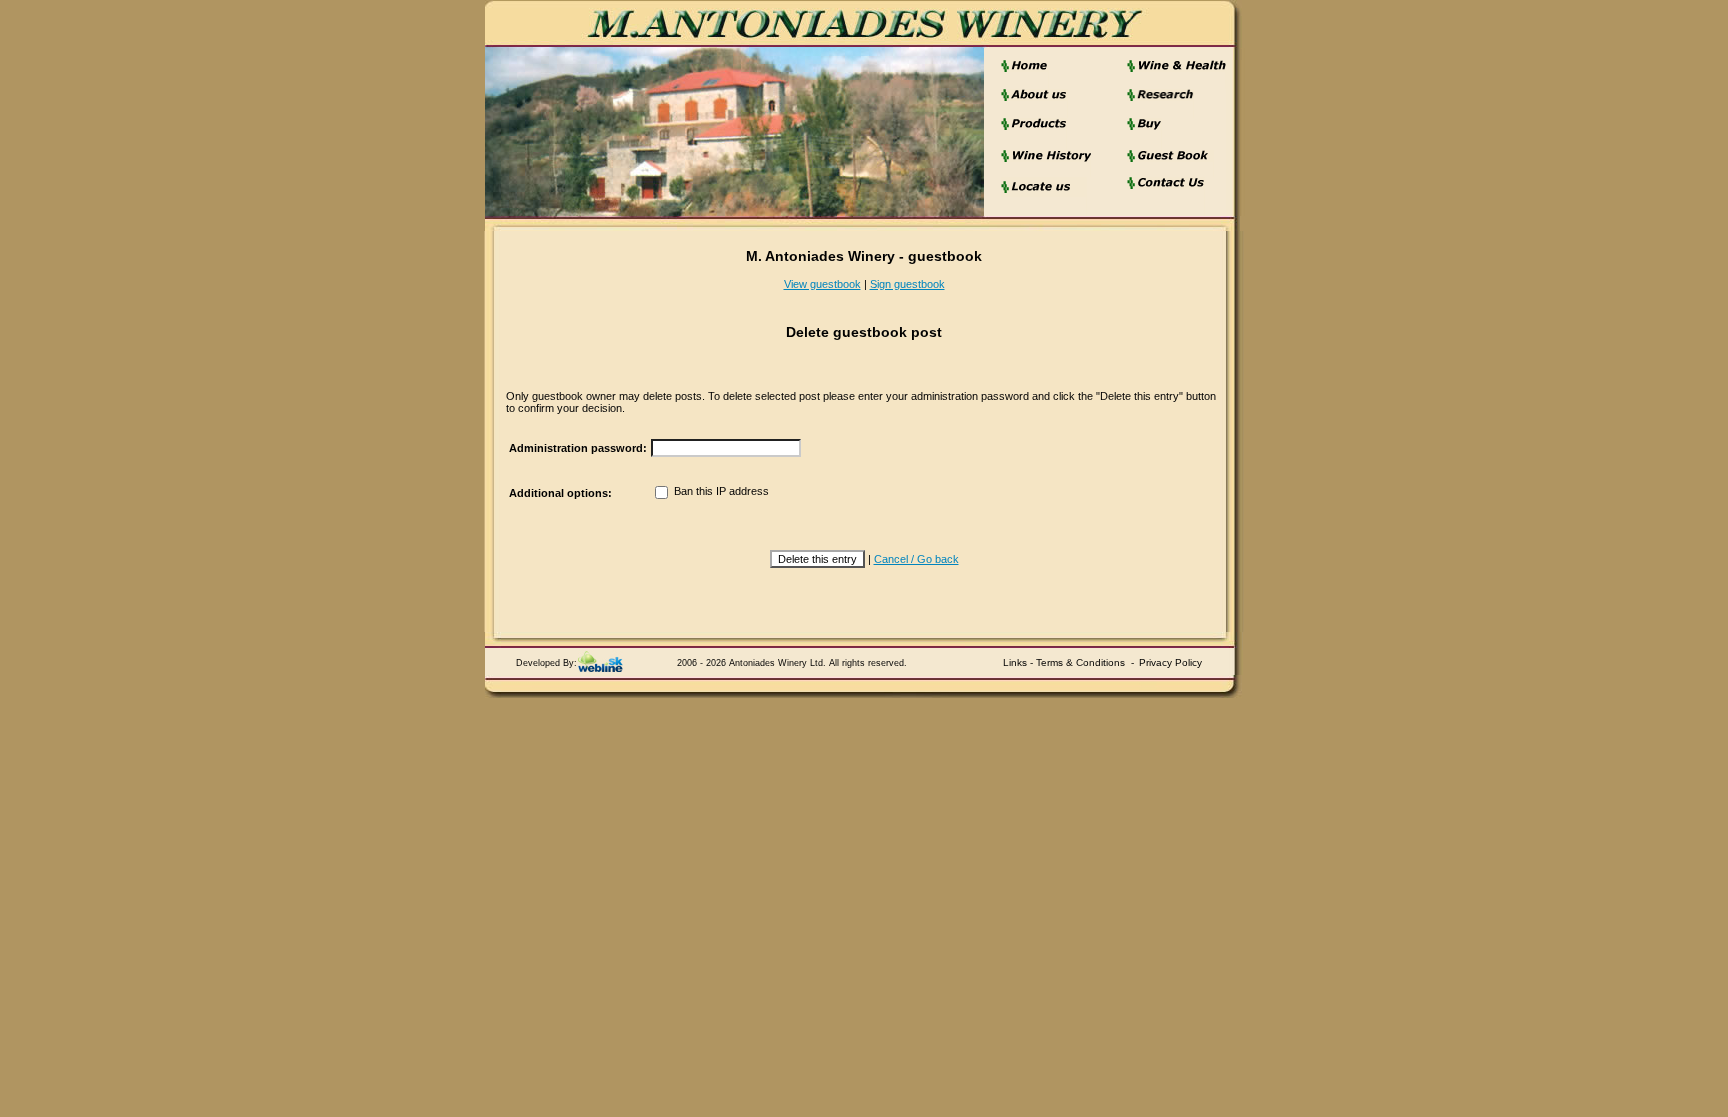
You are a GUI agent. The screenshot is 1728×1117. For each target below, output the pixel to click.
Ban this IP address (720, 491)
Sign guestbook (907, 284)
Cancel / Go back (916, 559)
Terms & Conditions (1080, 662)
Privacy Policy (1170, 662)
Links (1015, 662)
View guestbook (822, 284)
